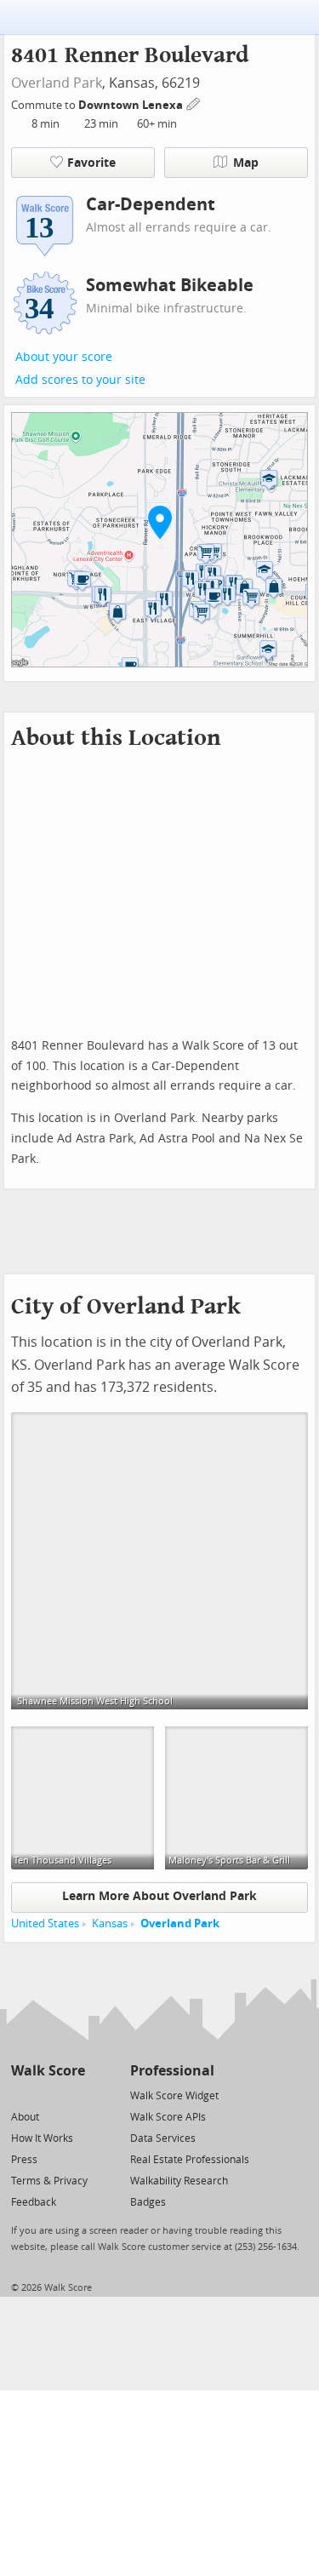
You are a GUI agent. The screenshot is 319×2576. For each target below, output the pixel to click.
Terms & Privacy (49, 2181)
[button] (160, 522)
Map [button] (246, 163)
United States (45, 1923)
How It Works (42, 2138)
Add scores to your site (80, 380)
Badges (148, 2202)
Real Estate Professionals (190, 2160)
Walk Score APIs (168, 2117)
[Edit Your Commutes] (194, 103)
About (25, 2117)
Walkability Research (179, 2181)
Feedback (34, 2202)
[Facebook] (47, 2095)
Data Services (163, 2138)
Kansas (110, 1923)
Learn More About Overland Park (159, 1896)
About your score (64, 357)
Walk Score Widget (174, 2096)
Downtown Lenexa (132, 105)
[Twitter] (21, 2095)
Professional (172, 2071)
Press (24, 2160)
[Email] (74, 2095)
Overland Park (57, 83)
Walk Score (48, 2071)
